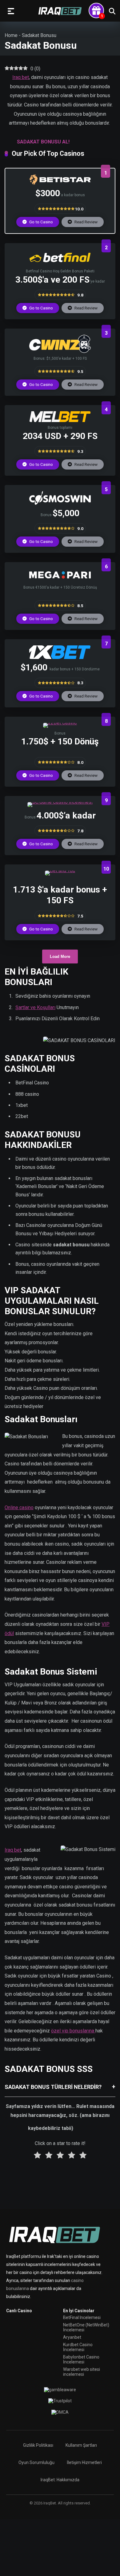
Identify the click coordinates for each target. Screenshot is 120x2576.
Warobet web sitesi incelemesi (82, 2372)
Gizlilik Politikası (38, 2445)
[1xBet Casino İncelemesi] (60, 657)
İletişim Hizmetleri (84, 2462)
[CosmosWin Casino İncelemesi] (60, 503)
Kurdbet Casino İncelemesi (78, 2347)
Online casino (19, 1507)
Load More (60, 957)
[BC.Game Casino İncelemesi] (60, 802)
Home (11, 35)
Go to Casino (41, 222)
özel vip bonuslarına (73, 2031)
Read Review (86, 222)
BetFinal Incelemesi (82, 2317)
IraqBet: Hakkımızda (60, 2480)
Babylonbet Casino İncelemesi (81, 2359)
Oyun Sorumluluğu (36, 2462)
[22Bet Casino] (60, 723)
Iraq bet (21, 77)
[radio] (37, 2156)
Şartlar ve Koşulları (35, 1007)
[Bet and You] (60, 870)
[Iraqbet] (60, 11)
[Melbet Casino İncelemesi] (60, 420)
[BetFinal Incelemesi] (60, 264)
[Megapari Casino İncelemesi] (60, 580)
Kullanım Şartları (81, 2445)
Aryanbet (72, 2337)
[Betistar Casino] (60, 183)
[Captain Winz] (60, 351)
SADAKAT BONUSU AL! (43, 142)
